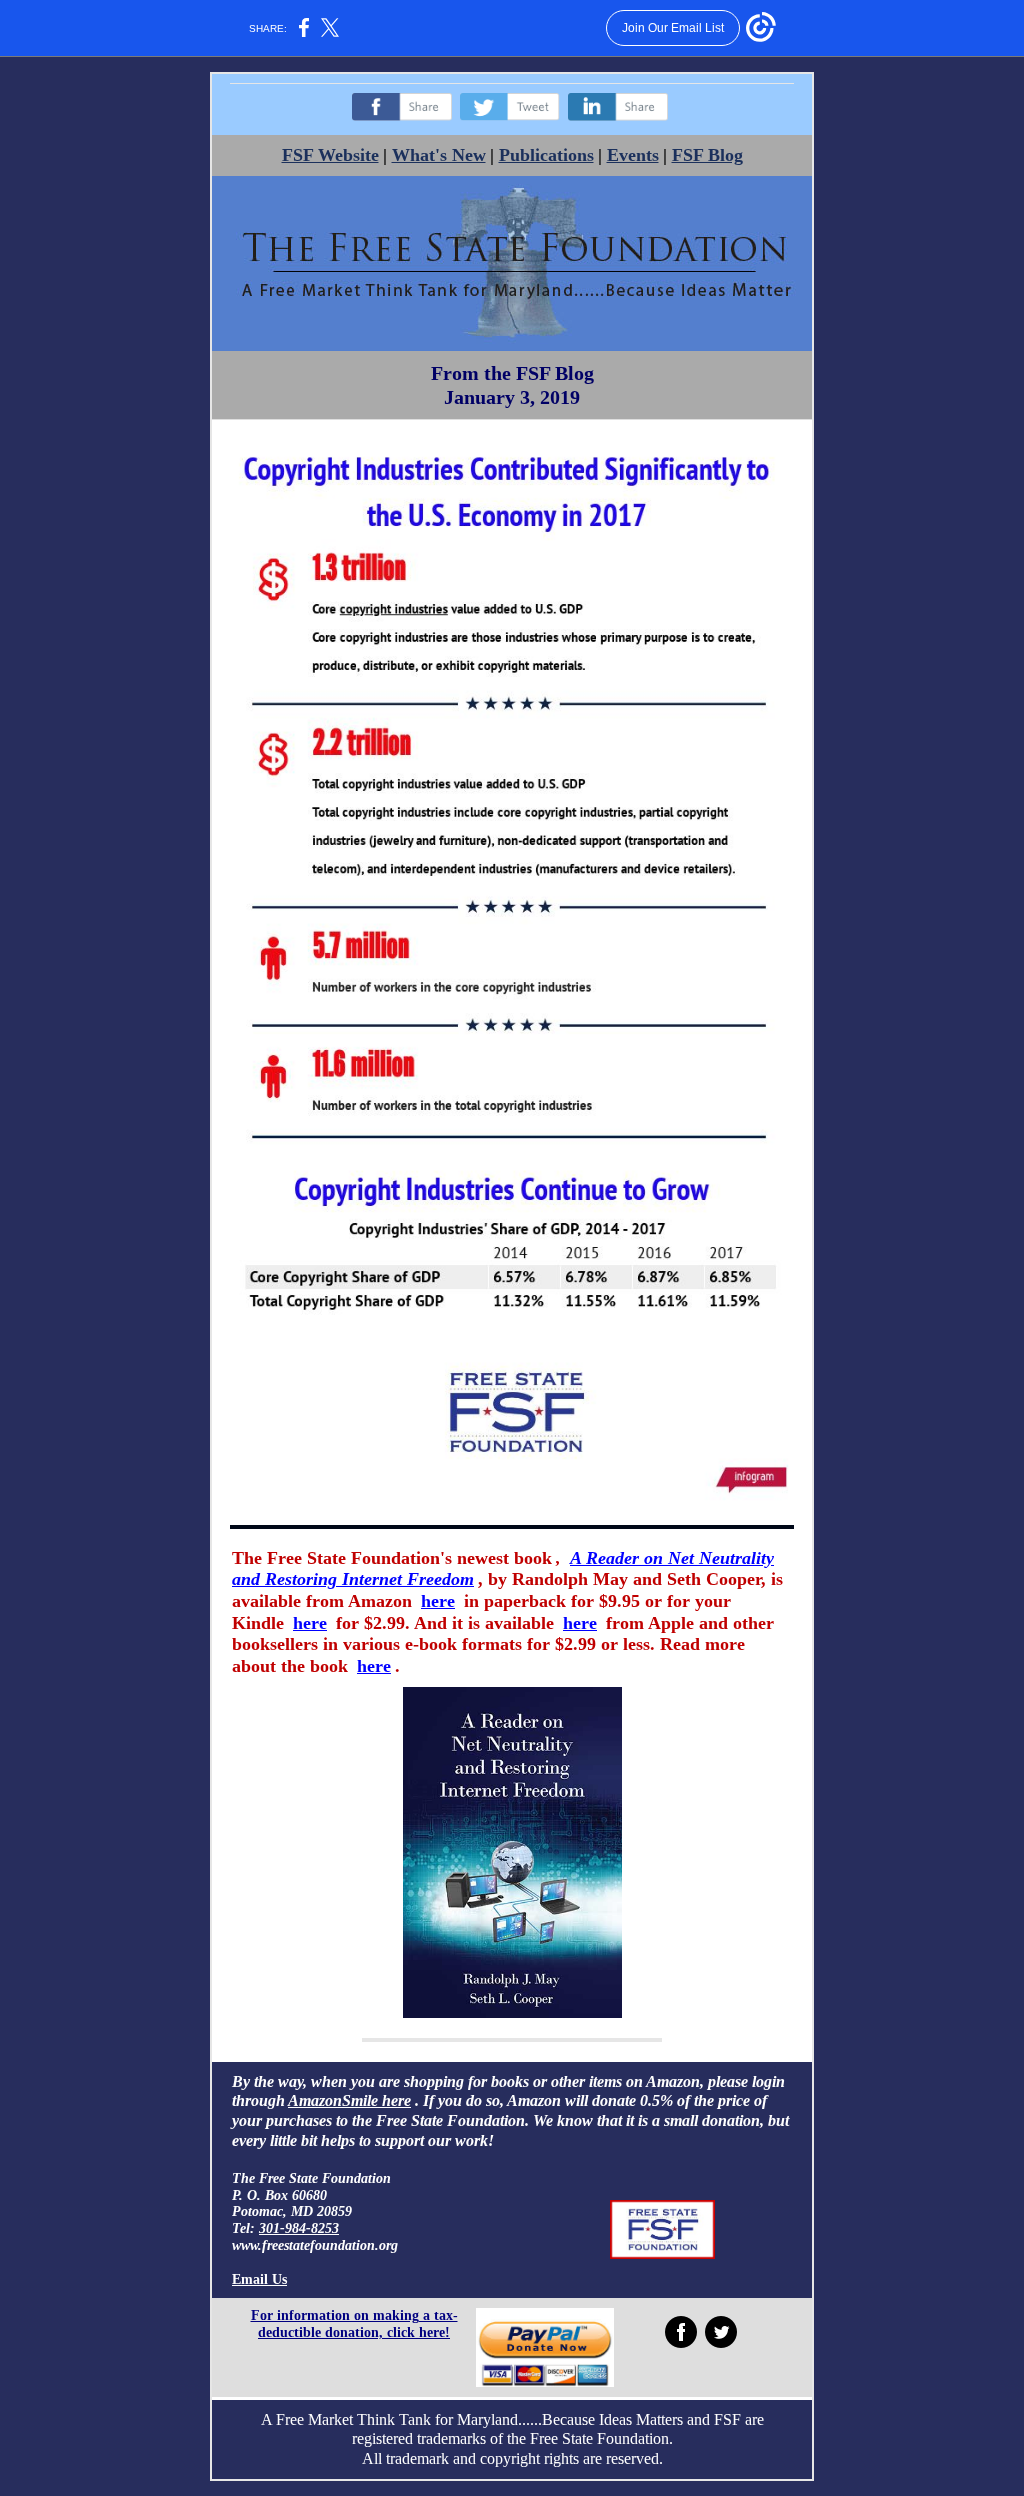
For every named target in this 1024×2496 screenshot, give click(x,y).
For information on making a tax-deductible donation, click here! (354, 2324)
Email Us (259, 2279)
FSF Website (330, 155)
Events (633, 155)
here (438, 1601)
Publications (546, 155)
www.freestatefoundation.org (315, 2245)
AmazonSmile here (349, 2100)
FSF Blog (707, 155)
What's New (439, 155)
